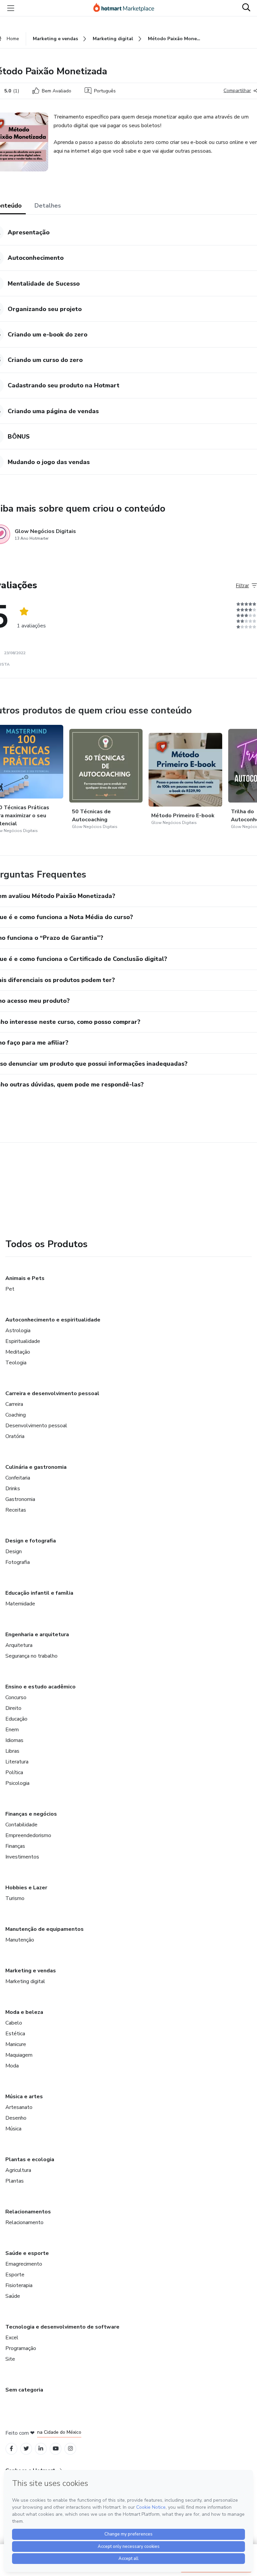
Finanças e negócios (31, 1814)
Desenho (16, 2118)
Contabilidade (21, 1825)
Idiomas (14, 1740)
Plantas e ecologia (30, 2160)
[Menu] (11, 8)
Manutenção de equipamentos (45, 1929)
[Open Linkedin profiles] (41, 2449)
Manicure (16, 2044)
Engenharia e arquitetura (37, 1635)
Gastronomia (20, 1499)
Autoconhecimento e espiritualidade (53, 1320)
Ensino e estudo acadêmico (40, 1687)
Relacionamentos (28, 2212)
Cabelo (14, 2023)
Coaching (16, 1415)
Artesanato (19, 2107)
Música (13, 2129)
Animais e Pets (25, 1278)
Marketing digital (25, 1981)
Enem (12, 1730)
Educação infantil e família (39, 1593)
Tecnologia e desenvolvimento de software (62, 2327)
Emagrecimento (24, 2264)
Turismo (15, 1898)
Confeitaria (18, 1478)
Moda (12, 2066)
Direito (13, 1708)
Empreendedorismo (28, 1835)
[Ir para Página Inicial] (127, 8)
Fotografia (18, 1562)
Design (14, 1551)
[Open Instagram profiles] (70, 2449)
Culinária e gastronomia (36, 1467)
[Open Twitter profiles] (26, 2449)
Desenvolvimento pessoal (36, 1426)
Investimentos (22, 1857)
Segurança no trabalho (31, 1656)
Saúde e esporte (27, 2253)
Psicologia (17, 1783)
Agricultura (18, 2170)
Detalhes (48, 206)
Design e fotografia (31, 1541)
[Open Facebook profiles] (11, 2449)
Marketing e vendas (31, 1971)
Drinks (13, 1489)
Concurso (16, 1697)
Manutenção (20, 1940)
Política (14, 1772)
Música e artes (24, 2097)
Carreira (14, 1404)
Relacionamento (24, 2222)
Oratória (15, 1436)
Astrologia (18, 1331)
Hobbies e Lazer (26, 1888)
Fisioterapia (19, 2285)
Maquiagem (19, 2055)
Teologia (16, 1363)
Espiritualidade (23, 1341)
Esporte (15, 2275)
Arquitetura (19, 1645)
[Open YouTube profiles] (56, 2449)
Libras (12, 1751)
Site (10, 2359)
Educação (16, 1719)
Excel (12, 2338)
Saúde (13, 2296)
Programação (21, 2348)
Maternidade (20, 1604)
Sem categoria (24, 2390)
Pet (10, 1289)
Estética (15, 2034)
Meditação (18, 1352)
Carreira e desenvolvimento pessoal (52, 1393)
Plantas (15, 2181)
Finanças (15, 1846)
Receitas (16, 1510)
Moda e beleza (24, 2012)
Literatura (17, 1762)
